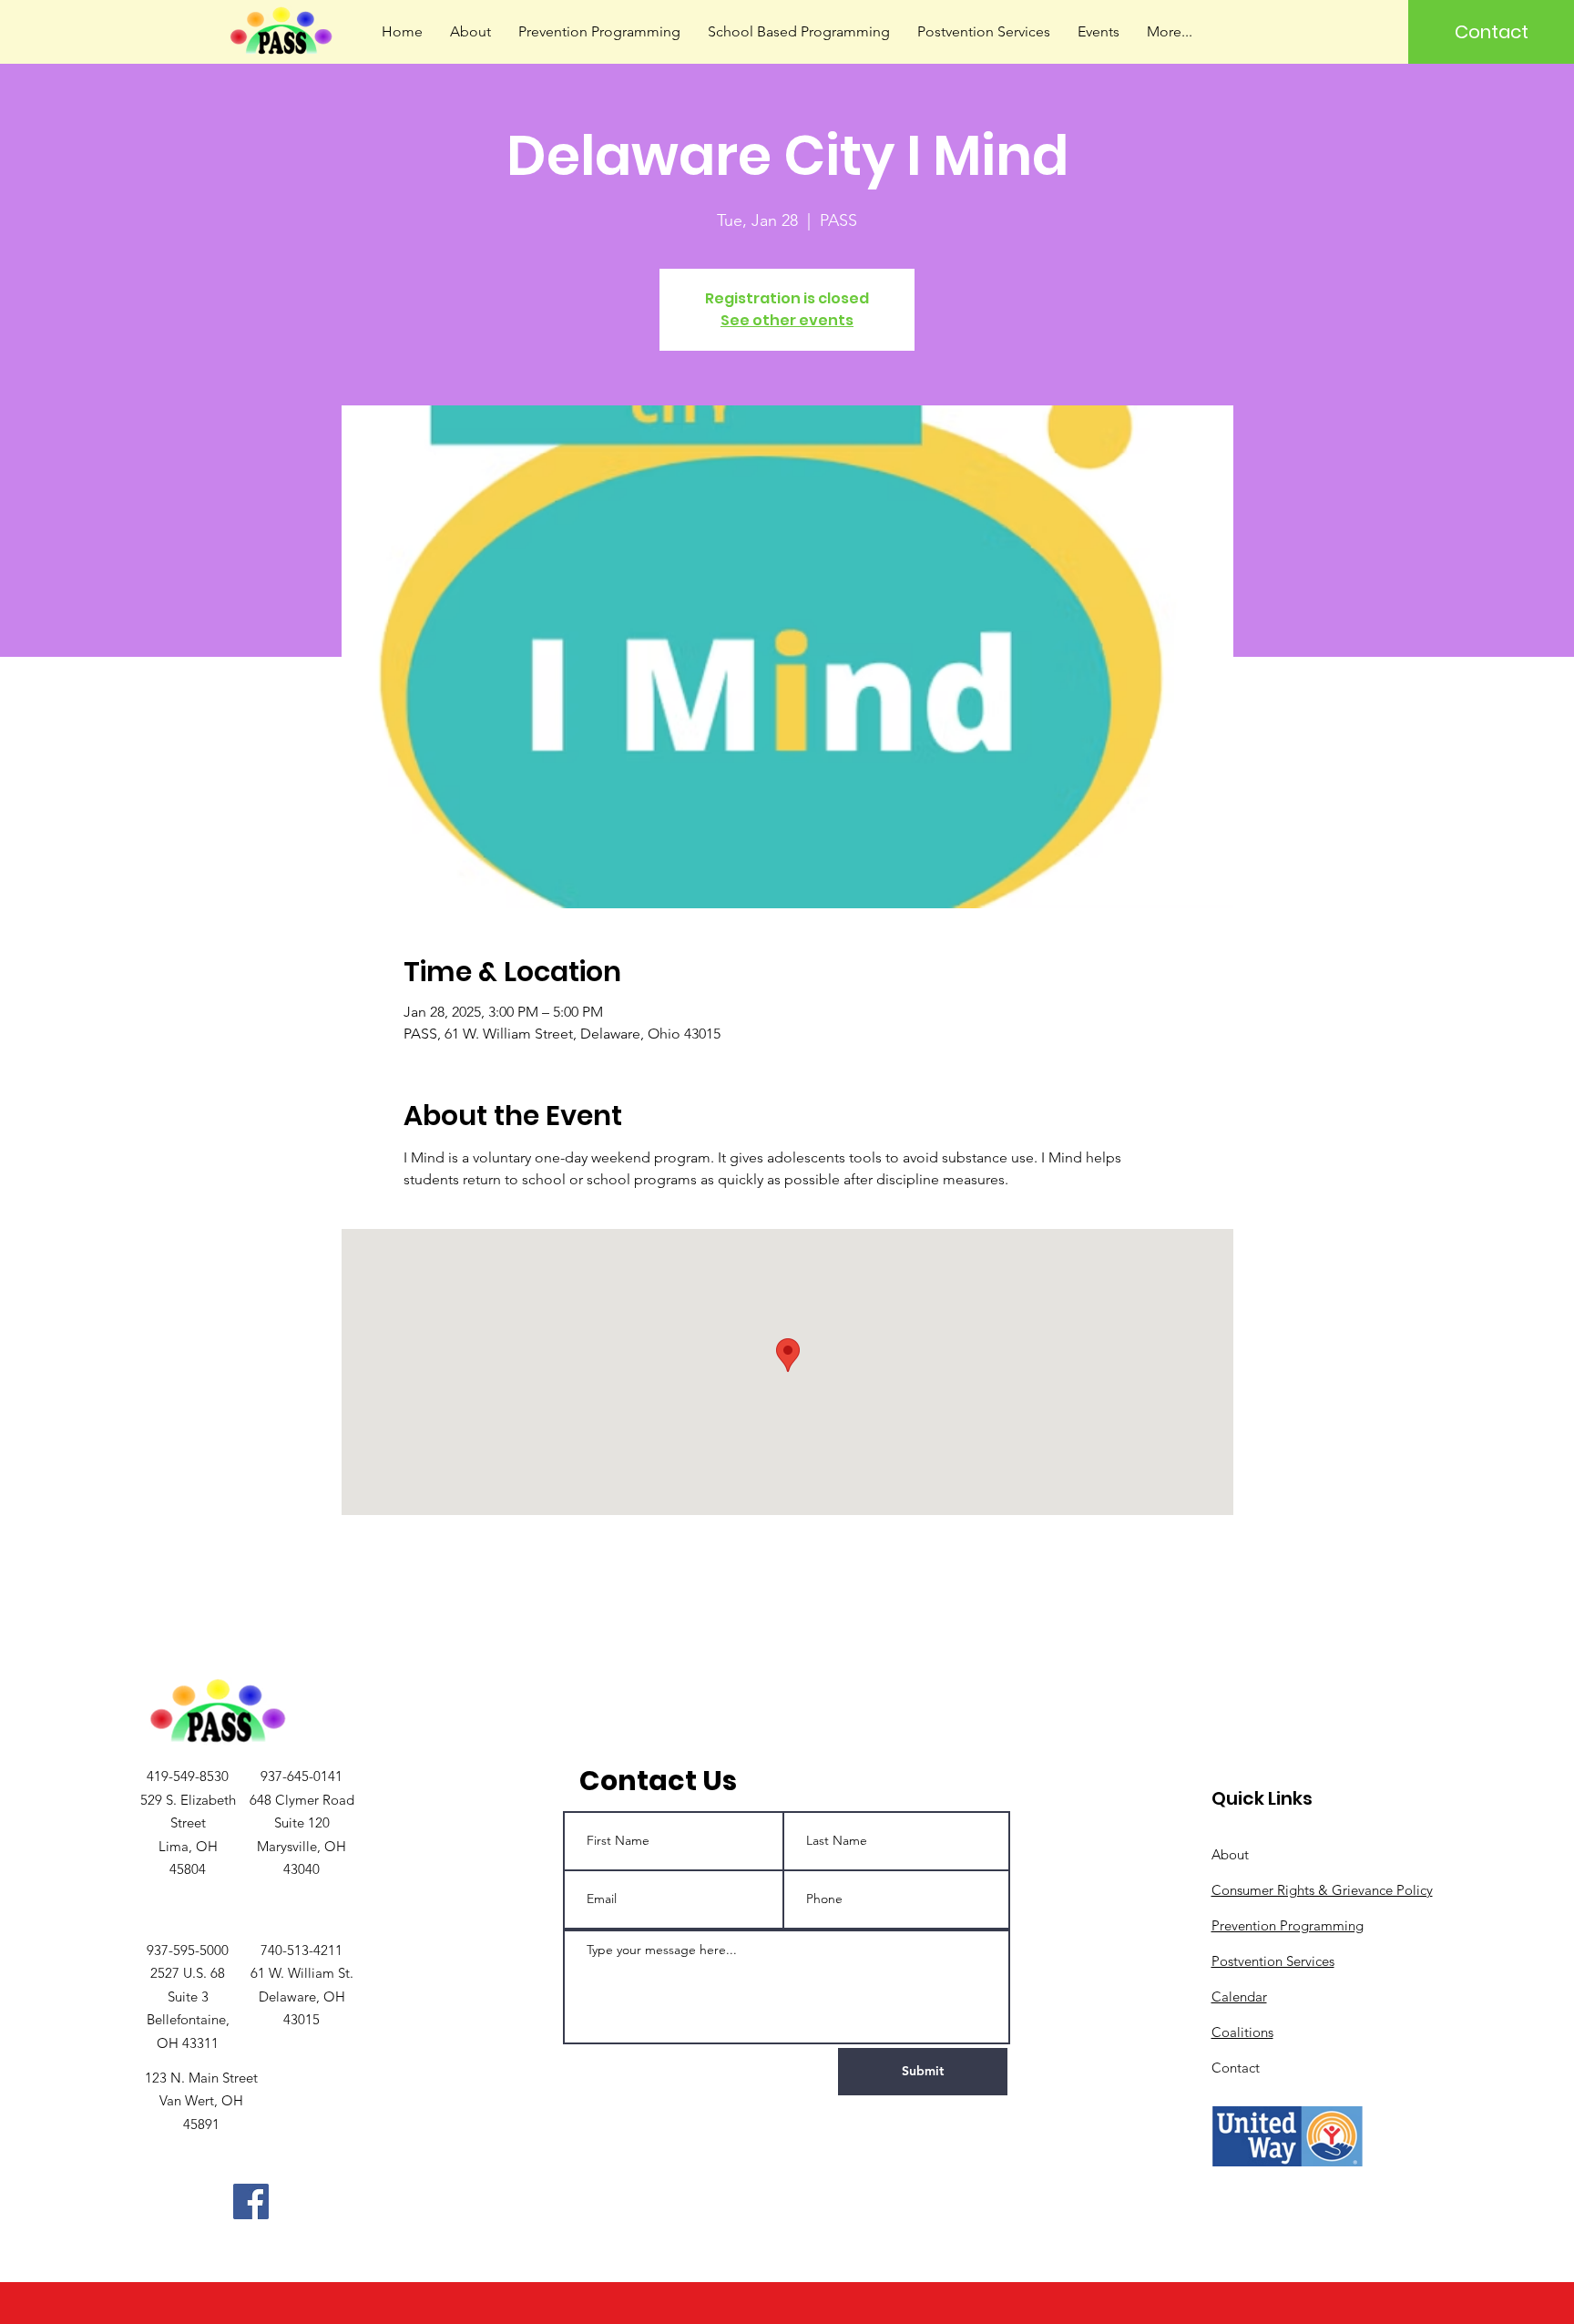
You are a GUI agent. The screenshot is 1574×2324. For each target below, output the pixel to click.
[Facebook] (251, 2201)
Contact (1236, 2068)
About (1230, 1854)
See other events (787, 320)
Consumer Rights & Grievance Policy (1322, 1890)
